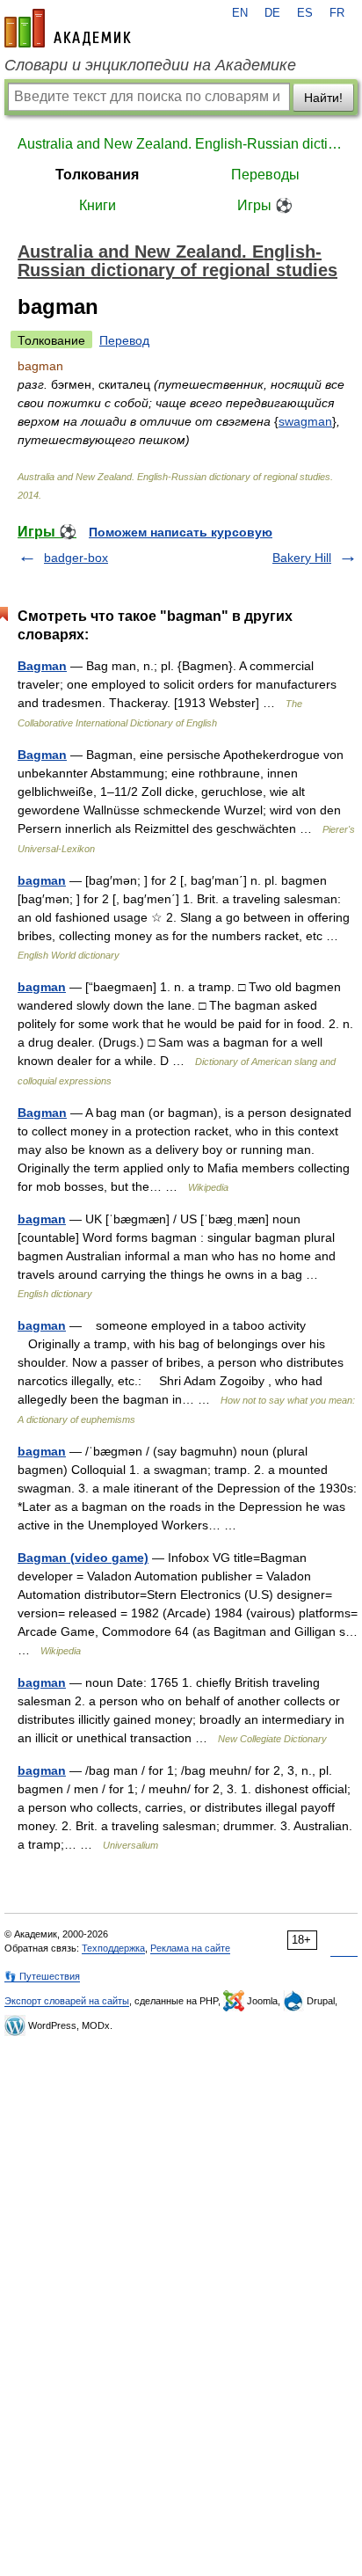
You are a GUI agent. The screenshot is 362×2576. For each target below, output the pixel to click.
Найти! (323, 98)
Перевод (124, 340)
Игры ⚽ (265, 205)
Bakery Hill (302, 558)
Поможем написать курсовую (181, 532)
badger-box (76, 558)
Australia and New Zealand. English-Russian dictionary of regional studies (181, 144)
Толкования (97, 175)
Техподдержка (113, 1948)
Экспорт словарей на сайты (67, 2001)
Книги (98, 205)
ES (305, 13)
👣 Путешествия (42, 1976)
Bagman (42, 666)
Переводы (265, 175)
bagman (42, 880)
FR (337, 13)
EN (240, 13)
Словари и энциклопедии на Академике (150, 65)
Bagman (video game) (83, 1558)
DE (272, 13)
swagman (305, 421)
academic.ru (68, 28)
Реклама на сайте (190, 1948)
